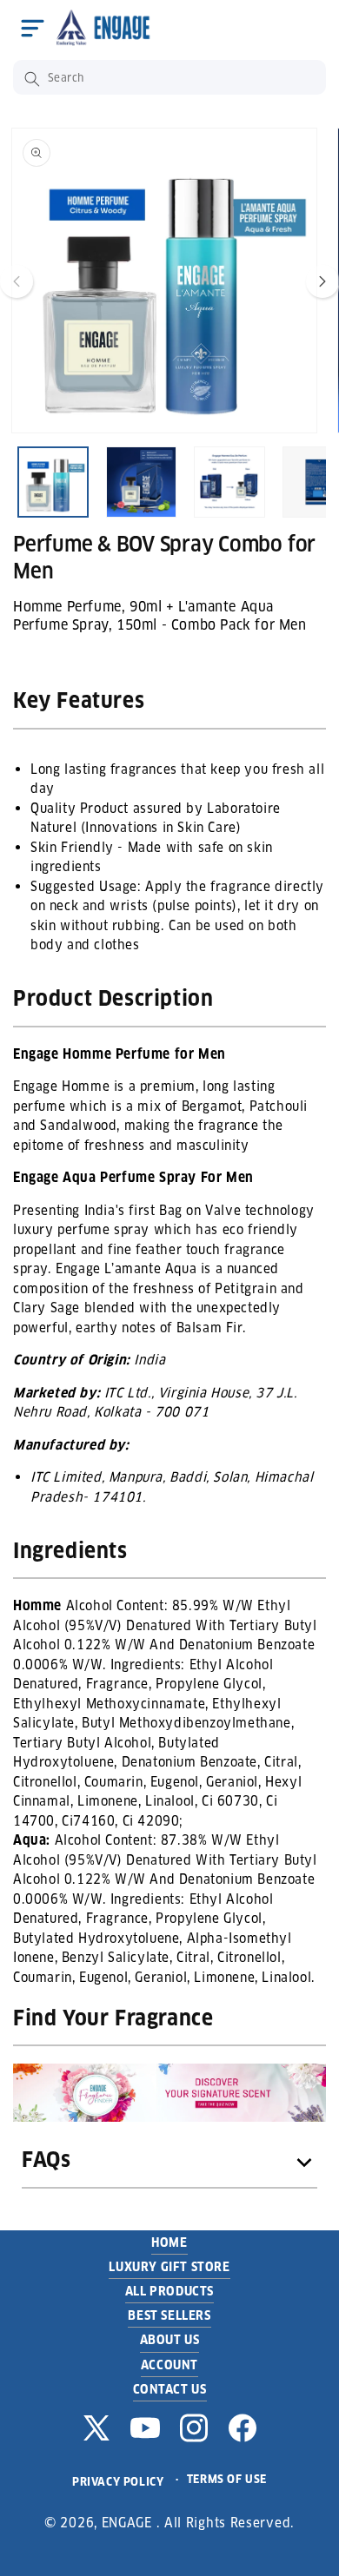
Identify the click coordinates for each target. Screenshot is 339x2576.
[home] (108, 27)
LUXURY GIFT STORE (169, 2267)
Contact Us (170, 2389)
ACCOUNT (169, 2365)
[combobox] (169, 77)
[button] (32, 28)
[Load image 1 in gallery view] (53, 482)
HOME (169, 2242)
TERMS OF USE (227, 2479)
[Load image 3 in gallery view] (229, 482)
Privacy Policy (118, 2482)
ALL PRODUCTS (169, 2291)
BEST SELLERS (169, 2315)
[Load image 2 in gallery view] (142, 482)
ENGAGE (127, 2523)
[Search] (32, 79)
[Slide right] (322, 281)
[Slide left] (17, 281)
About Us (170, 2340)
